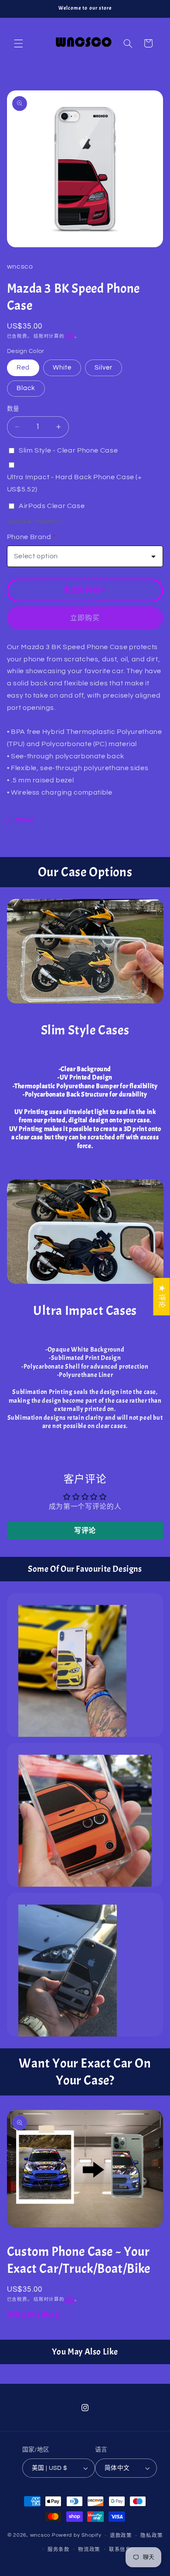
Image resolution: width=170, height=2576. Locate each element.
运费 (70, 336)
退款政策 (121, 2536)
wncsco (40, 2536)
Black (26, 388)
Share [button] (25, 820)
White (62, 368)
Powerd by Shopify (77, 2536)
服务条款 (59, 2550)
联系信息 (120, 2550)
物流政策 (89, 2550)
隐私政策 (151, 2536)
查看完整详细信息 (35, 2315)
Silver (104, 368)
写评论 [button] (85, 1531)
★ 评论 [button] (162, 1297)
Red (23, 368)
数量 (13, 409)
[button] (18, 43)
